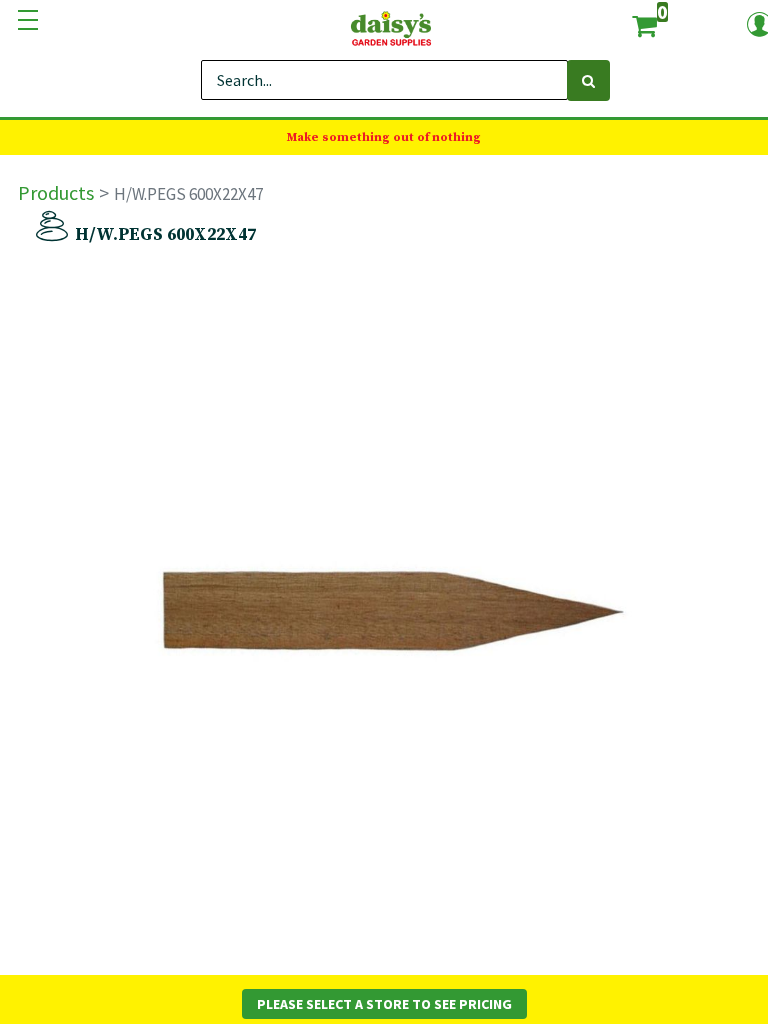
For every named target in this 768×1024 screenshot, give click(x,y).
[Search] (588, 80)
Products (56, 192)
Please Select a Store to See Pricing (384, 1004)
